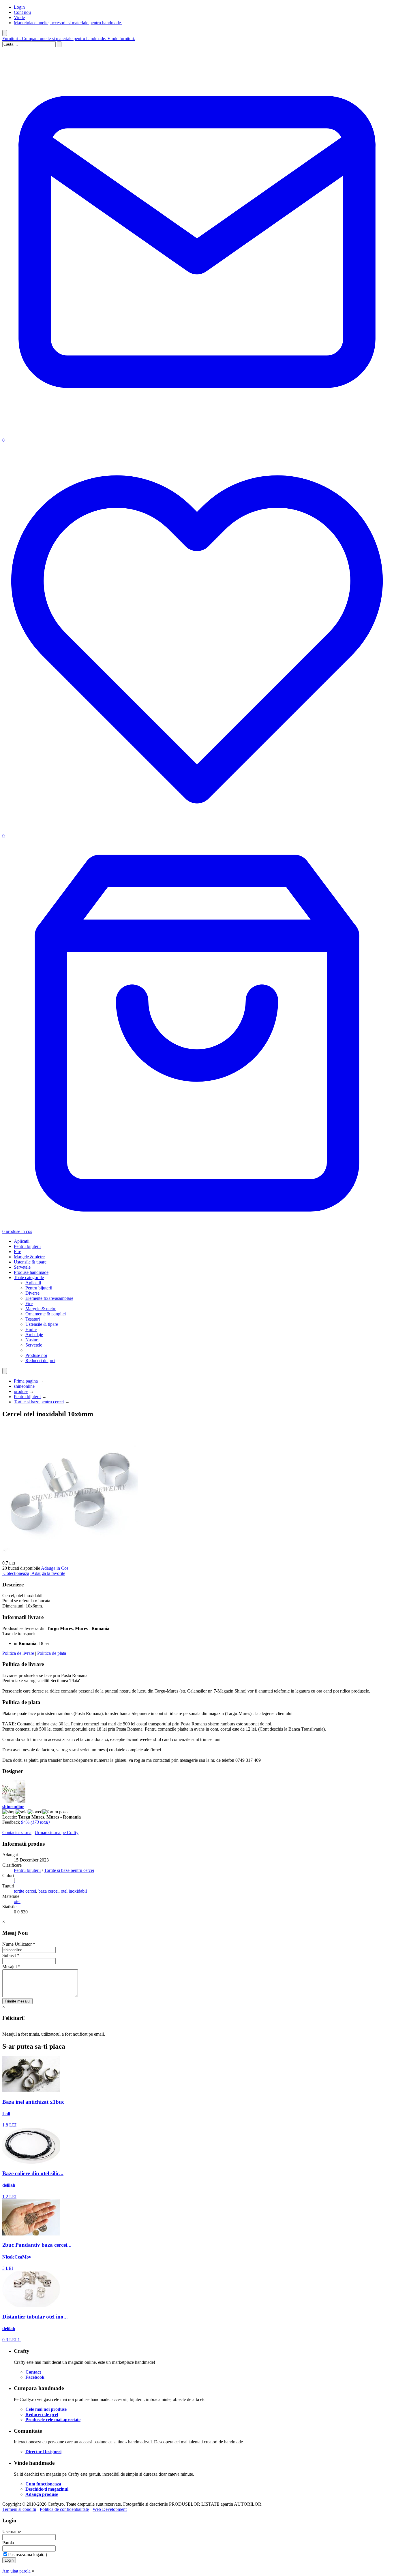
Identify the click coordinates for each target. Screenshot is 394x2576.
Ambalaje (34, 1335)
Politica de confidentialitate (64, 2509)
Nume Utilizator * (19, 1944)
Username (12, 2531)
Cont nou (22, 12)
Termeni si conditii (19, 2509)
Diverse (32, 1293)
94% (35, 1822)
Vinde (19, 17)
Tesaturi (33, 1319)
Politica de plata (52, 1653)
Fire (17, 1252)
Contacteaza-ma (17, 1833)
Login (19, 7)
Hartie (31, 1329)
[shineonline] (14, 1801)
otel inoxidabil (74, 1891)
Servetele (22, 1267)
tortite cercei (25, 1891)
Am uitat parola (16, 2571)
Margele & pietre (29, 1257)
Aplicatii (22, 1241)
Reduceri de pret (40, 1361)
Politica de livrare (18, 1653)
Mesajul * (11, 1967)
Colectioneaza (16, 1573)
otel (17, 1901)
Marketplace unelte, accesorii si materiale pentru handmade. (68, 23)
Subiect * (11, 1955)
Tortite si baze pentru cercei (39, 1402)
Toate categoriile (29, 1277)
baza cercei (48, 1891)
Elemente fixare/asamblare (49, 1298)
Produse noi (36, 1355)
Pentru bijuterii (27, 1246)
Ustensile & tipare (30, 1262)
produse (21, 1391)
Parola (8, 2543)
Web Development (110, 2509)
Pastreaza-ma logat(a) (28, 2555)
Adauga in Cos (55, 1568)
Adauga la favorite (48, 1573)
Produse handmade (31, 1272)
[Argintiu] (14, 1881)
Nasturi (32, 1340)
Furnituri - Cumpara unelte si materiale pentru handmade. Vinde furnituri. (69, 38)
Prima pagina (26, 1381)
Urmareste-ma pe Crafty (57, 1833)
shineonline (24, 1386)
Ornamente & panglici (46, 1314)
